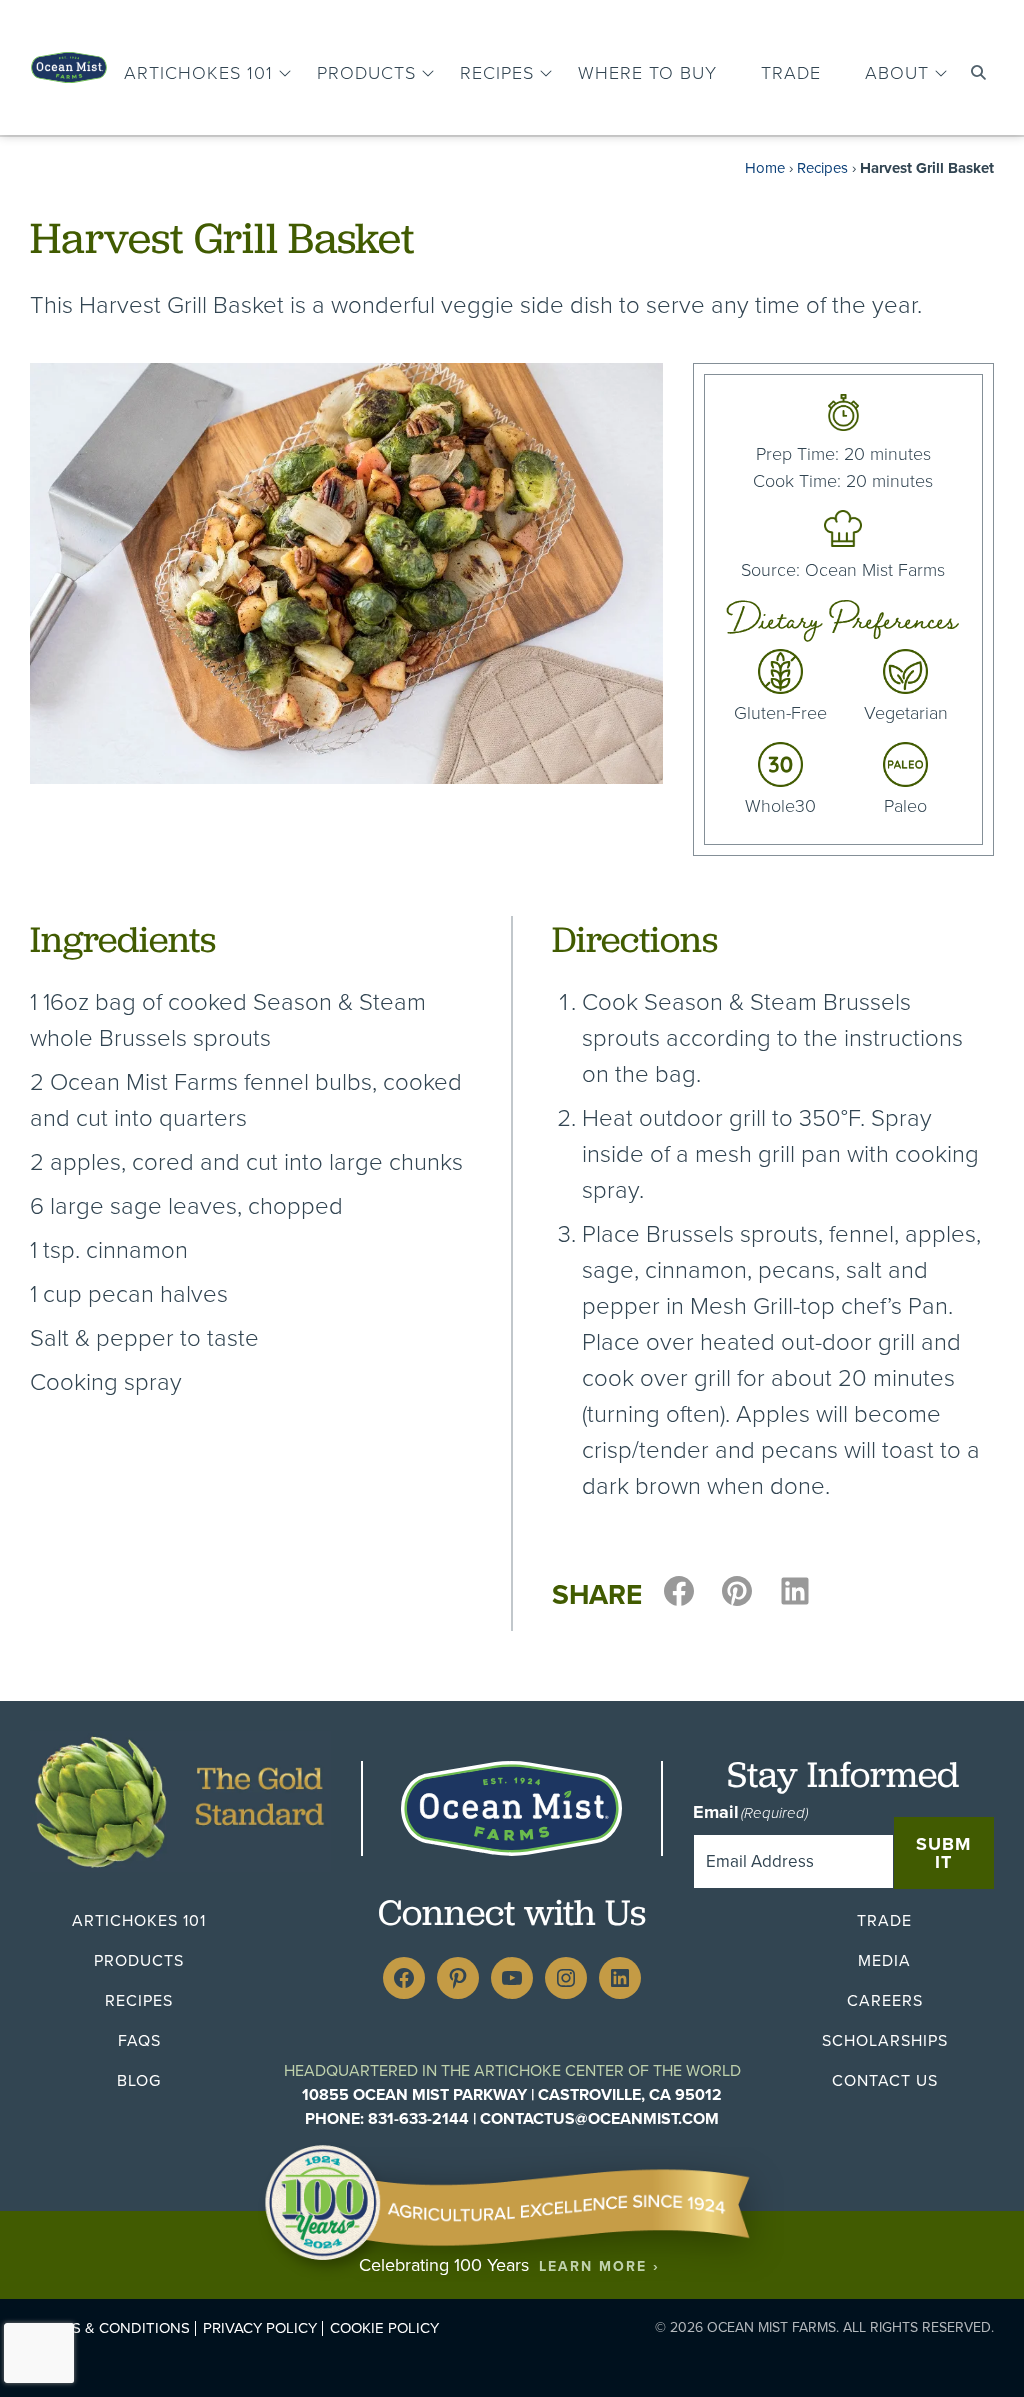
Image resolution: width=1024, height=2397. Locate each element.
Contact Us (885, 2080)
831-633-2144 (418, 2118)
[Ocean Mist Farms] (69, 62)
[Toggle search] (978, 72)
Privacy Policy (260, 2328)
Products (366, 73)
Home (765, 168)
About (897, 73)
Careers (885, 2000)
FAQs (139, 2040)
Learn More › (599, 2266)
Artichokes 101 (198, 73)
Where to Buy (647, 73)
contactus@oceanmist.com (599, 2118)
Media (884, 1960)
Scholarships (885, 2040)
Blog (139, 2080)
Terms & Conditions (111, 2328)
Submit (943, 1853)
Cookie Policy (384, 2328)
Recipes (497, 73)
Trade (791, 73)
